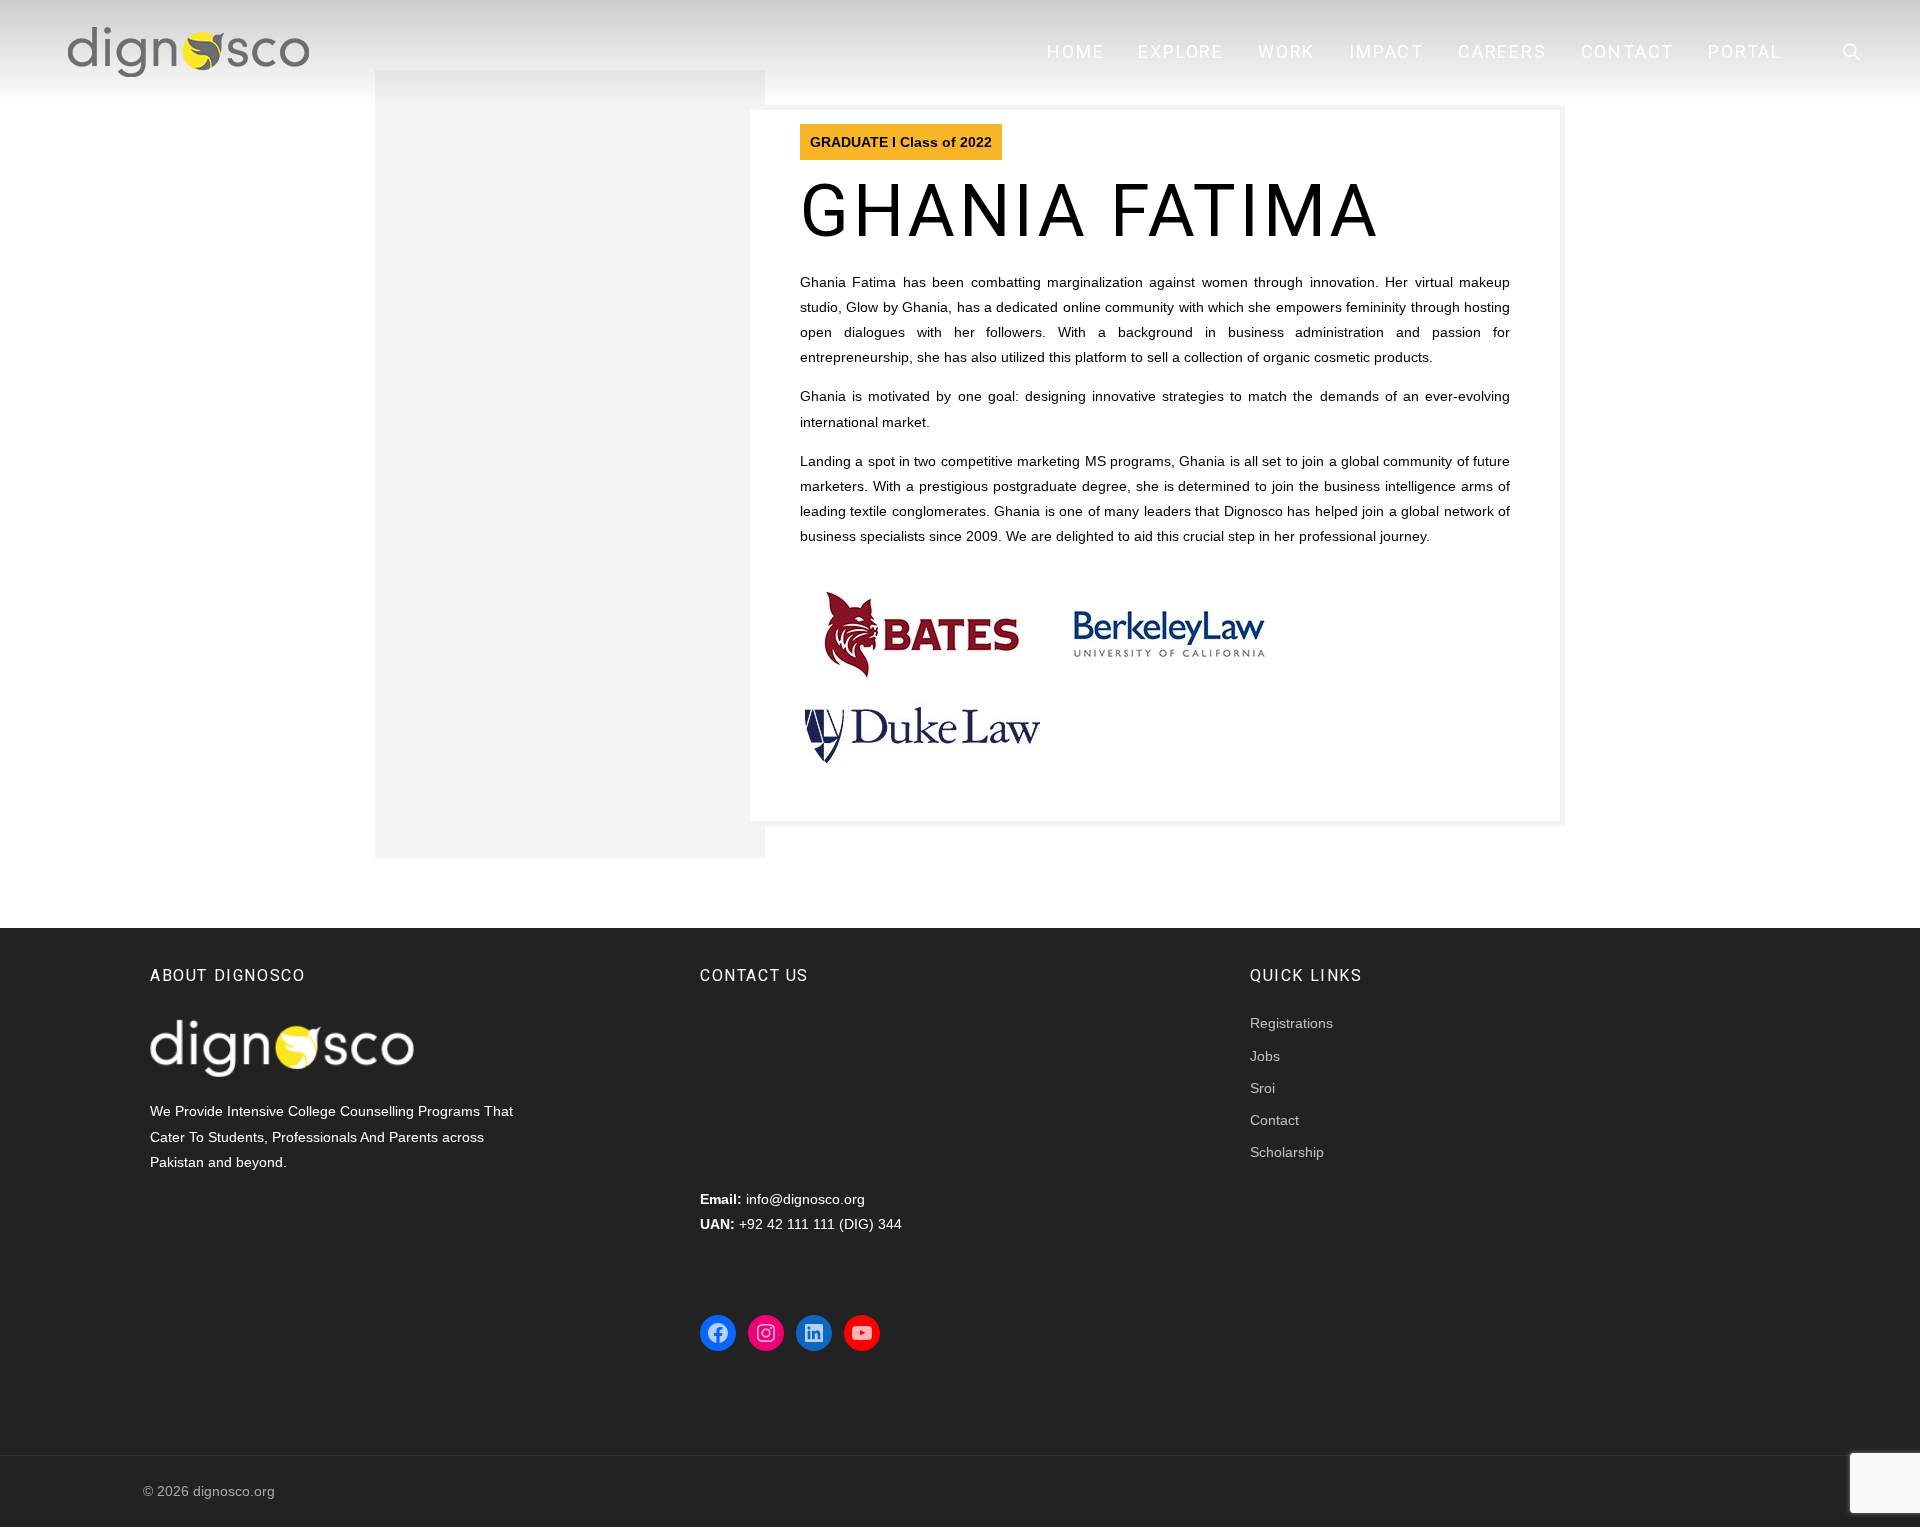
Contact (1628, 51)
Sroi (1262, 1088)
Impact (1386, 51)
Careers (1502, 51)
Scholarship (1287, 1152)
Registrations (1291, 1023)
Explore (1181, 51)
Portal (1745, 51)
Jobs (1265, 1056)
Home (1075, 51)
